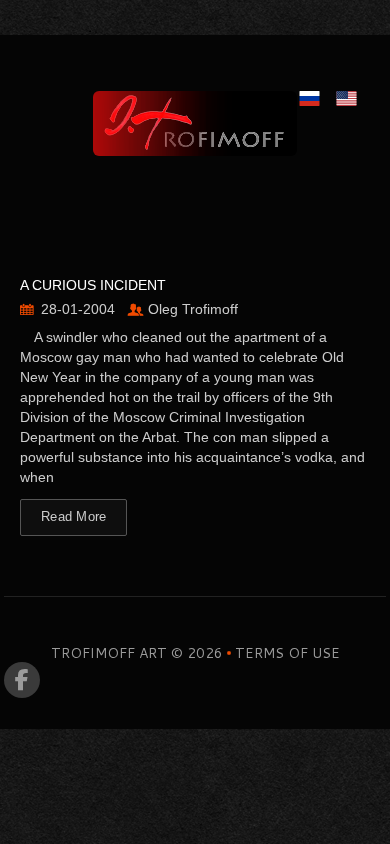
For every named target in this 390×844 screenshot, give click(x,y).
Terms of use (287, 653)
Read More (73, 516)
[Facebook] (22, 680)
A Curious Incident (93, 285)
